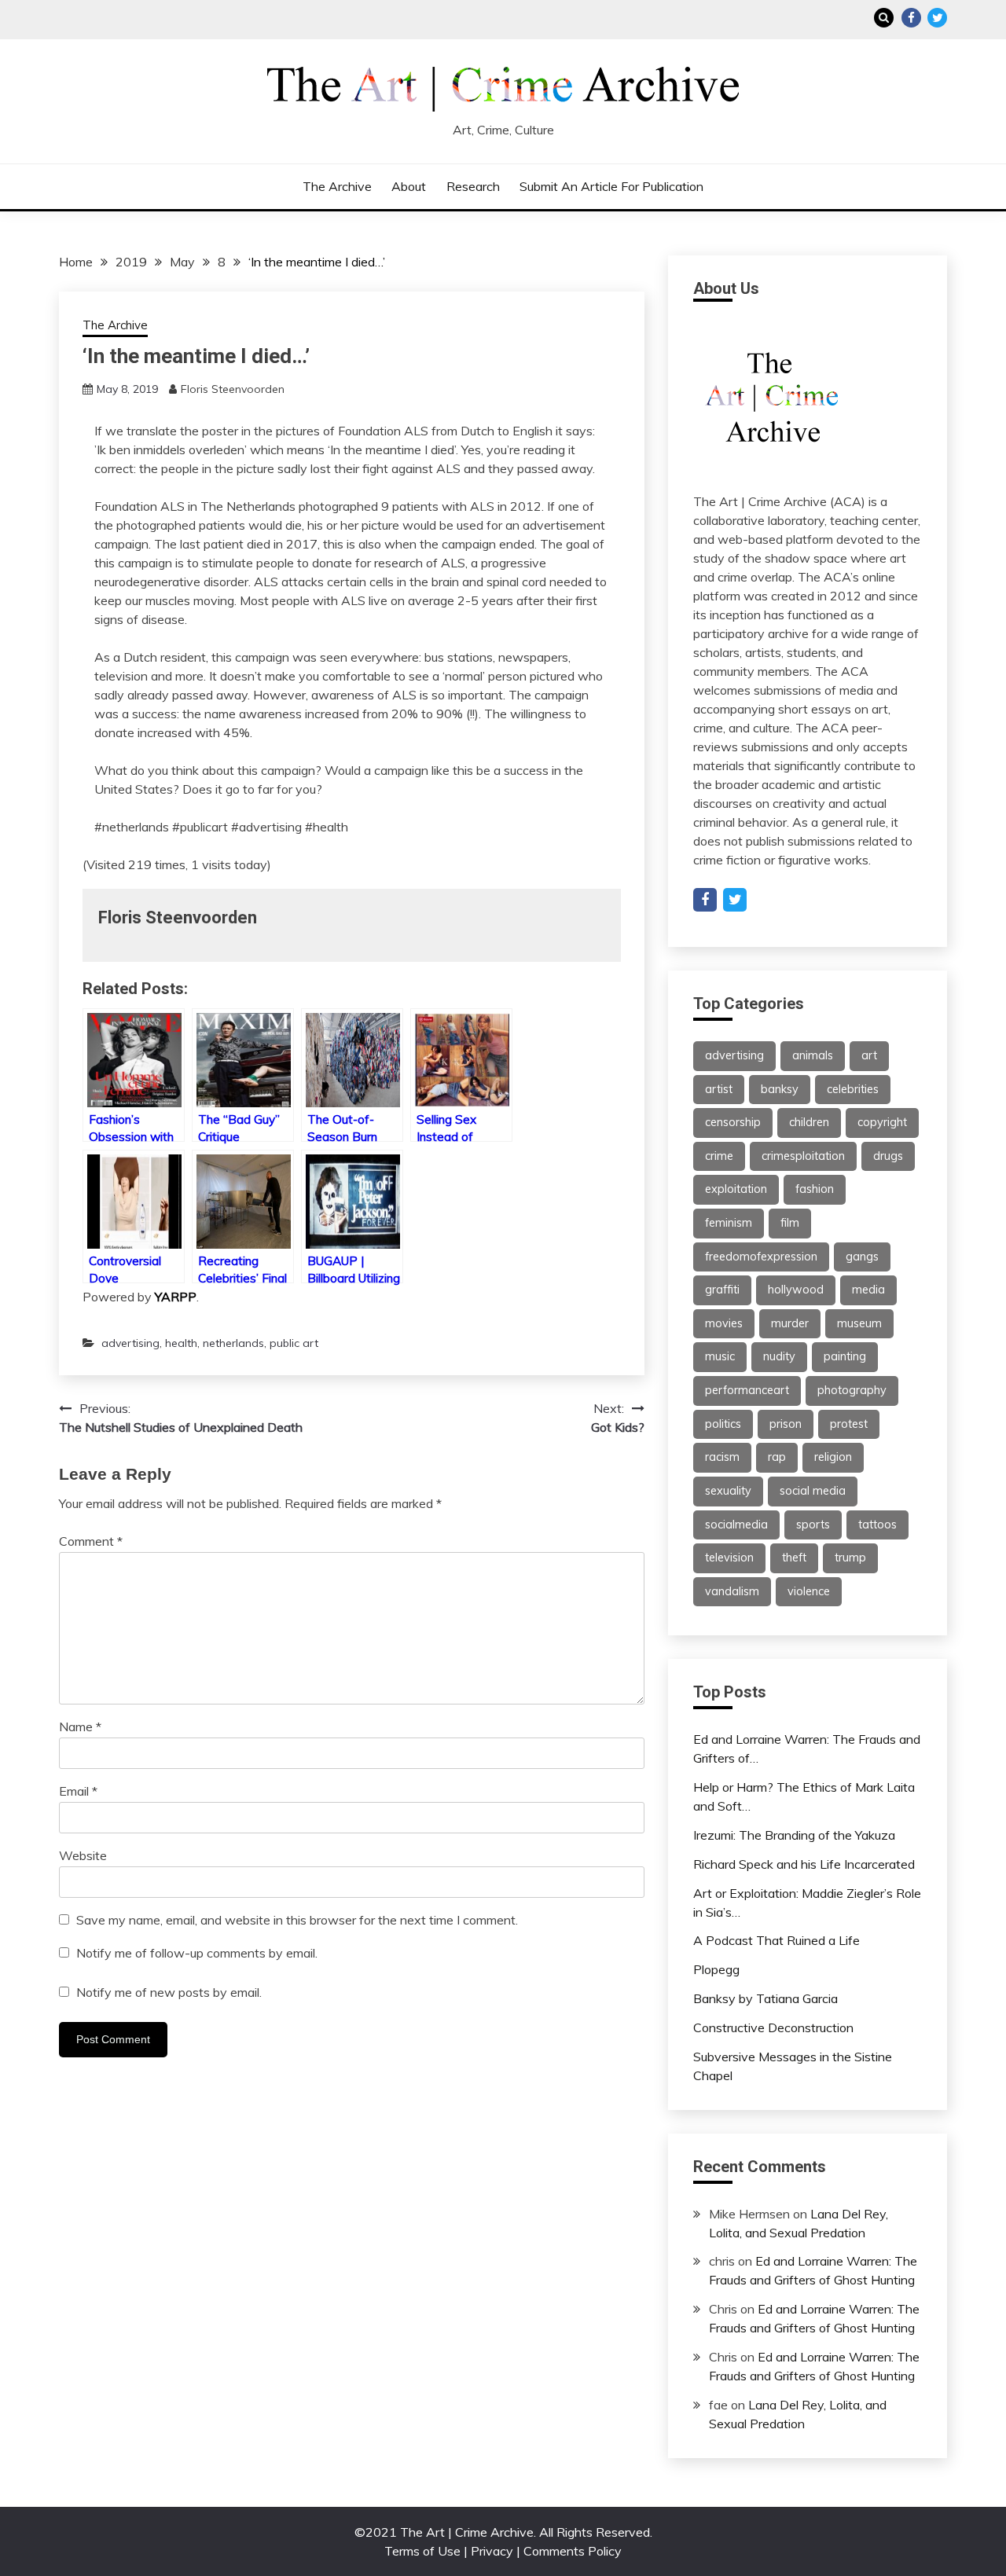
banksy (780, 1089)
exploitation (736, 1189)
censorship (733, 1122)
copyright (882, 1122)
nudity (779, 1356)
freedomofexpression (761, 1257)
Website (83, 1855)
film (790, 1223)
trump (850, 1558)
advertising (130, 1343)
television (729, 1558)
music (720, 1356)
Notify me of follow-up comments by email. (197, 1953)
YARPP (176, 1297)
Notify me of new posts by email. (169, 1992)
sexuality (728, 1491)
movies (724, 1323)
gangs (862, 1257)
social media (813, 1491)
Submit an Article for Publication (611, 186)
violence (809, 1591)
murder (790, 1323)
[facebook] (705, 900)
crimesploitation (803, 1156)
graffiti (722, 1290)
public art (294, 1343)
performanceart (747, 1390)
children (809, 1122)
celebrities (853, 1089)
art (869, 1055)
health (181, 1343)
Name (80, 1727)
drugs (888, 1156)
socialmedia (736, 1525)
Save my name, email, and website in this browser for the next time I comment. (297, 1920)
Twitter (937, 18)
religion (833, 1457)
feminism (729, 1223)
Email (78, 1791)
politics (723, 1424)
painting (845, 1356)
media (868, 1290)
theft (794, 1558)
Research (473, 186)
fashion (815, 1189)
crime (719, 1156)
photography (852, 1390)
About (409, 186)
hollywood (796, 1290)
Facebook (911, 18)
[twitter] (735, 900)
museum (859, 1323)
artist (719, 1089)
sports (813, 1525)
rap (777, 1457)
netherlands (233, 1343)
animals (813, 1055)
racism (722, 1457)
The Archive (337, 186)
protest (849, 1424)
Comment (91, 1541)
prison (786, 1424)
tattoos (877, 1525)
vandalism (732, 1591)
